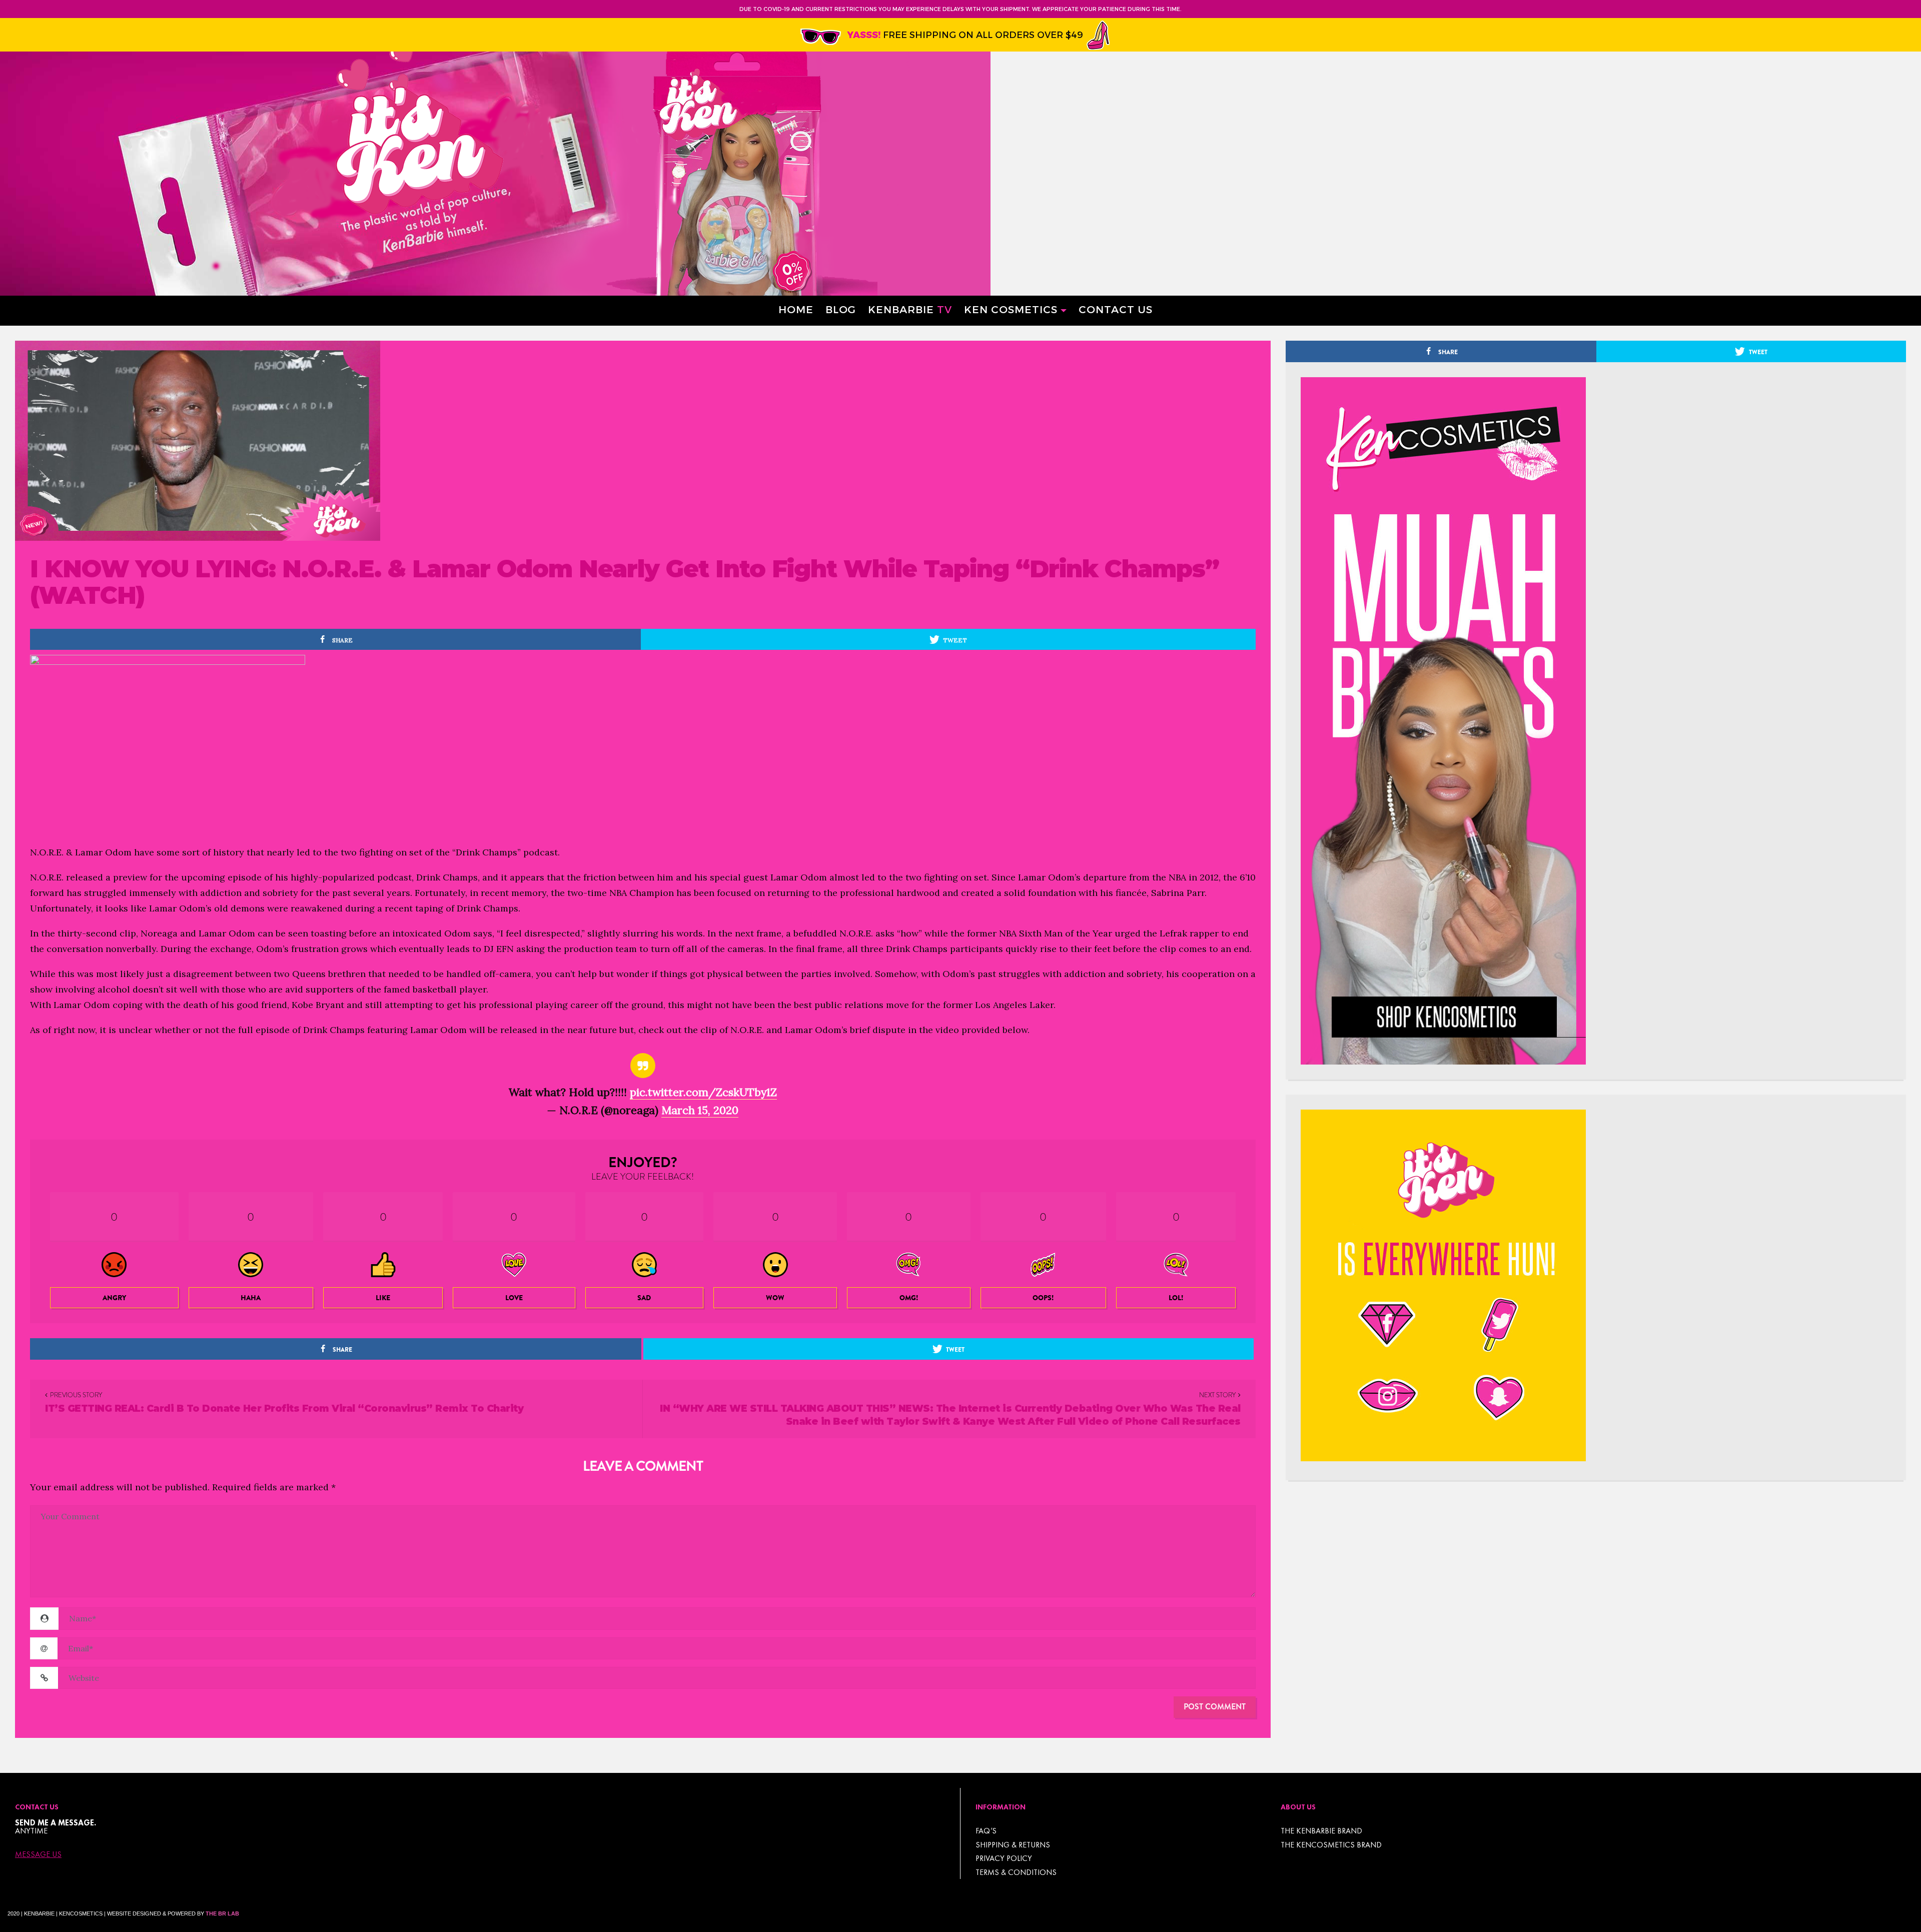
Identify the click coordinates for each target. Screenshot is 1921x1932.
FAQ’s (986, 1831)
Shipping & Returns (1013, 1845)
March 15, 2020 (700, 1110)
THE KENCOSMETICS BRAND (1331, 1845)
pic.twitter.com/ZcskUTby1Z (703, 1092)
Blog (841, 309)
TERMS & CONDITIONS (1016, 1872)
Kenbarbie (910, 309)
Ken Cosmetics (1011, 309)
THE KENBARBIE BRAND (1321, 1831)
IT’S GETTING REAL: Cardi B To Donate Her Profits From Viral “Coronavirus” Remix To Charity (284, 1408)
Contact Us (1116, 309)
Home (796, 309)
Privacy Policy (1004, 1858)
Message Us (38, 1854)
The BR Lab (222, 1913)
